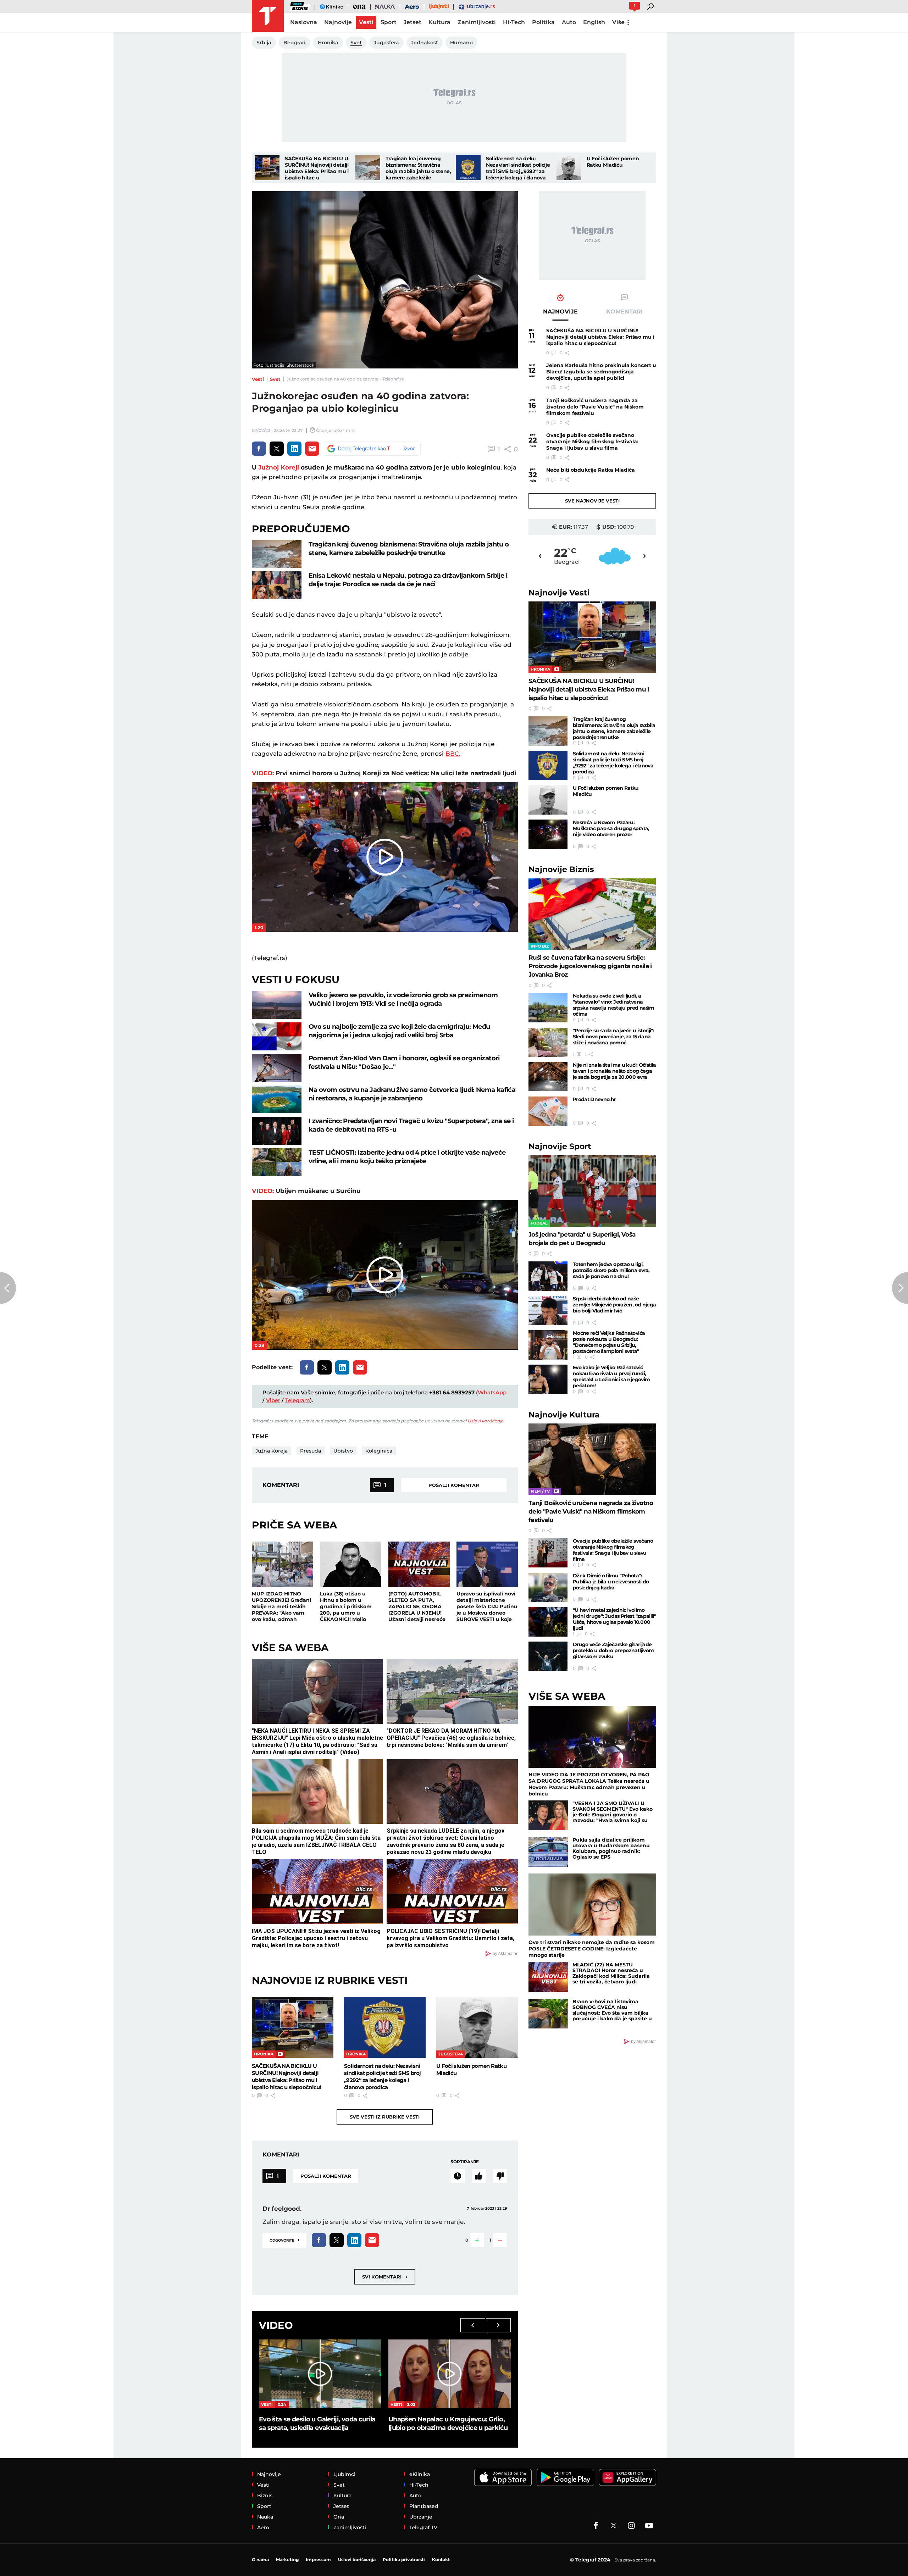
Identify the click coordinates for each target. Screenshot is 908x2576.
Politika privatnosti (404, 2560)
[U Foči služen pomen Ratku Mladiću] (569, 168)
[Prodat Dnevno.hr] (548, 1111)
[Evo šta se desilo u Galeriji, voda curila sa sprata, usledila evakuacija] (320, 2374)
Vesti (258, 379)
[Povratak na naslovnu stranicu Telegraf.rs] (268, 16)
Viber (273, 1400)
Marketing (287, 2560)
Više (618, 22)
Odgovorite (284, 2240)
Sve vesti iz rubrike (385, 2117)
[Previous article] (8, 1288)
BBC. (453, 754)
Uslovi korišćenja (485, 1421)
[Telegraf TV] (649, 2526)
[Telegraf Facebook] (596, 2526)
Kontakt (441, 2560)
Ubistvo (343, 1451)
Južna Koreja (272, 1451)
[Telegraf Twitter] (614, 2526)
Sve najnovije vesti (592, 501)
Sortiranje (465, 2162)
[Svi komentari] (458, 2176)
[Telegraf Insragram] (631, 2526)
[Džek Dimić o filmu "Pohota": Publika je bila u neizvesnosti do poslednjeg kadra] (548, 1587)
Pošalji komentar (454, 1485)
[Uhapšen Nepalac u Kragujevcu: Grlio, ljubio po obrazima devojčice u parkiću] (450, 2374)
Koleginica (379, 1451)
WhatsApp (492, 1392)
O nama (260, 2560)
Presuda (311, 1451)
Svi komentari (385, 2277)
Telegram (298, 1400)
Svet (275, 379)
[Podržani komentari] (479, 2176)
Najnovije (559, 593)
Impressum (318, 2560)
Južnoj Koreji (279, 467)
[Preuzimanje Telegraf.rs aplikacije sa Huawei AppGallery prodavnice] (627, 2478)
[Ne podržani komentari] (500, 2176)
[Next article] (900, 1288)
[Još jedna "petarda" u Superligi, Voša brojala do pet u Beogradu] (592, 1191)
